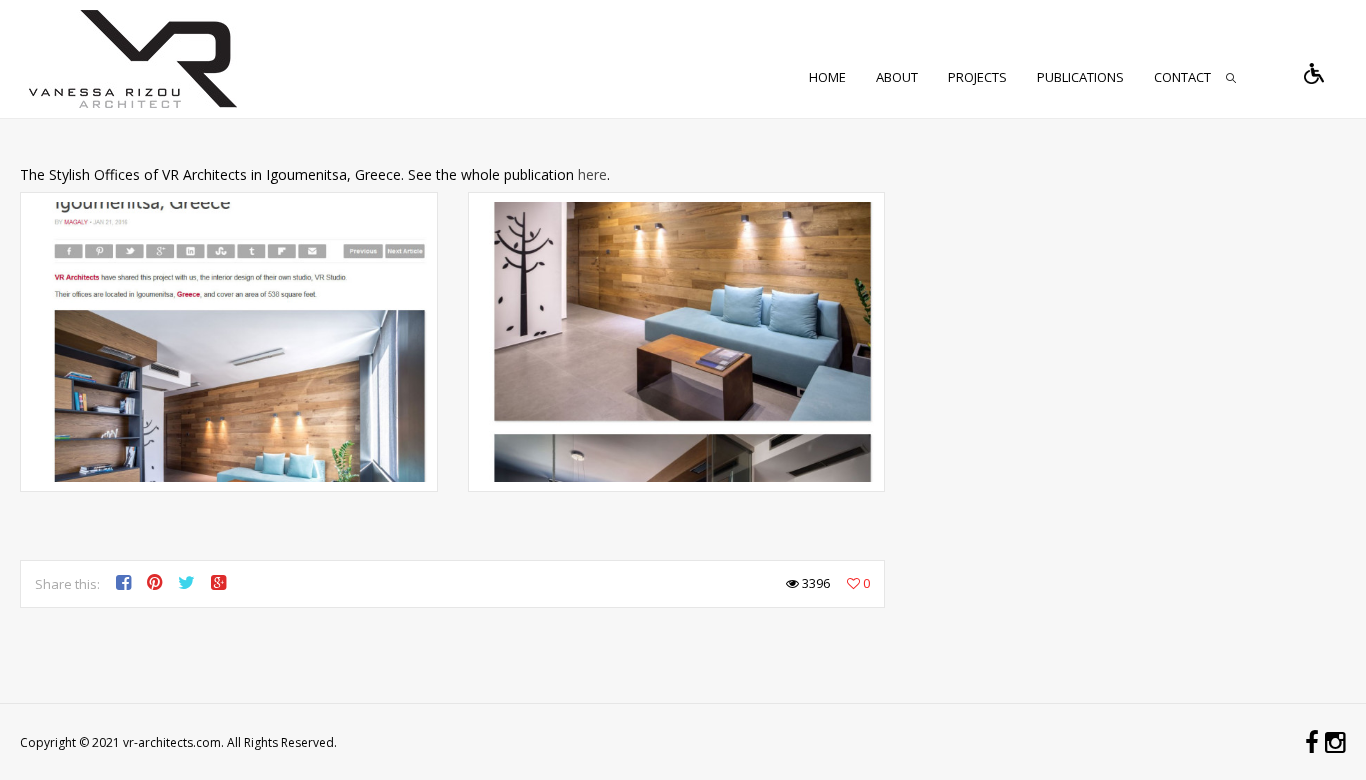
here (592, 174)
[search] (1231, 78)
